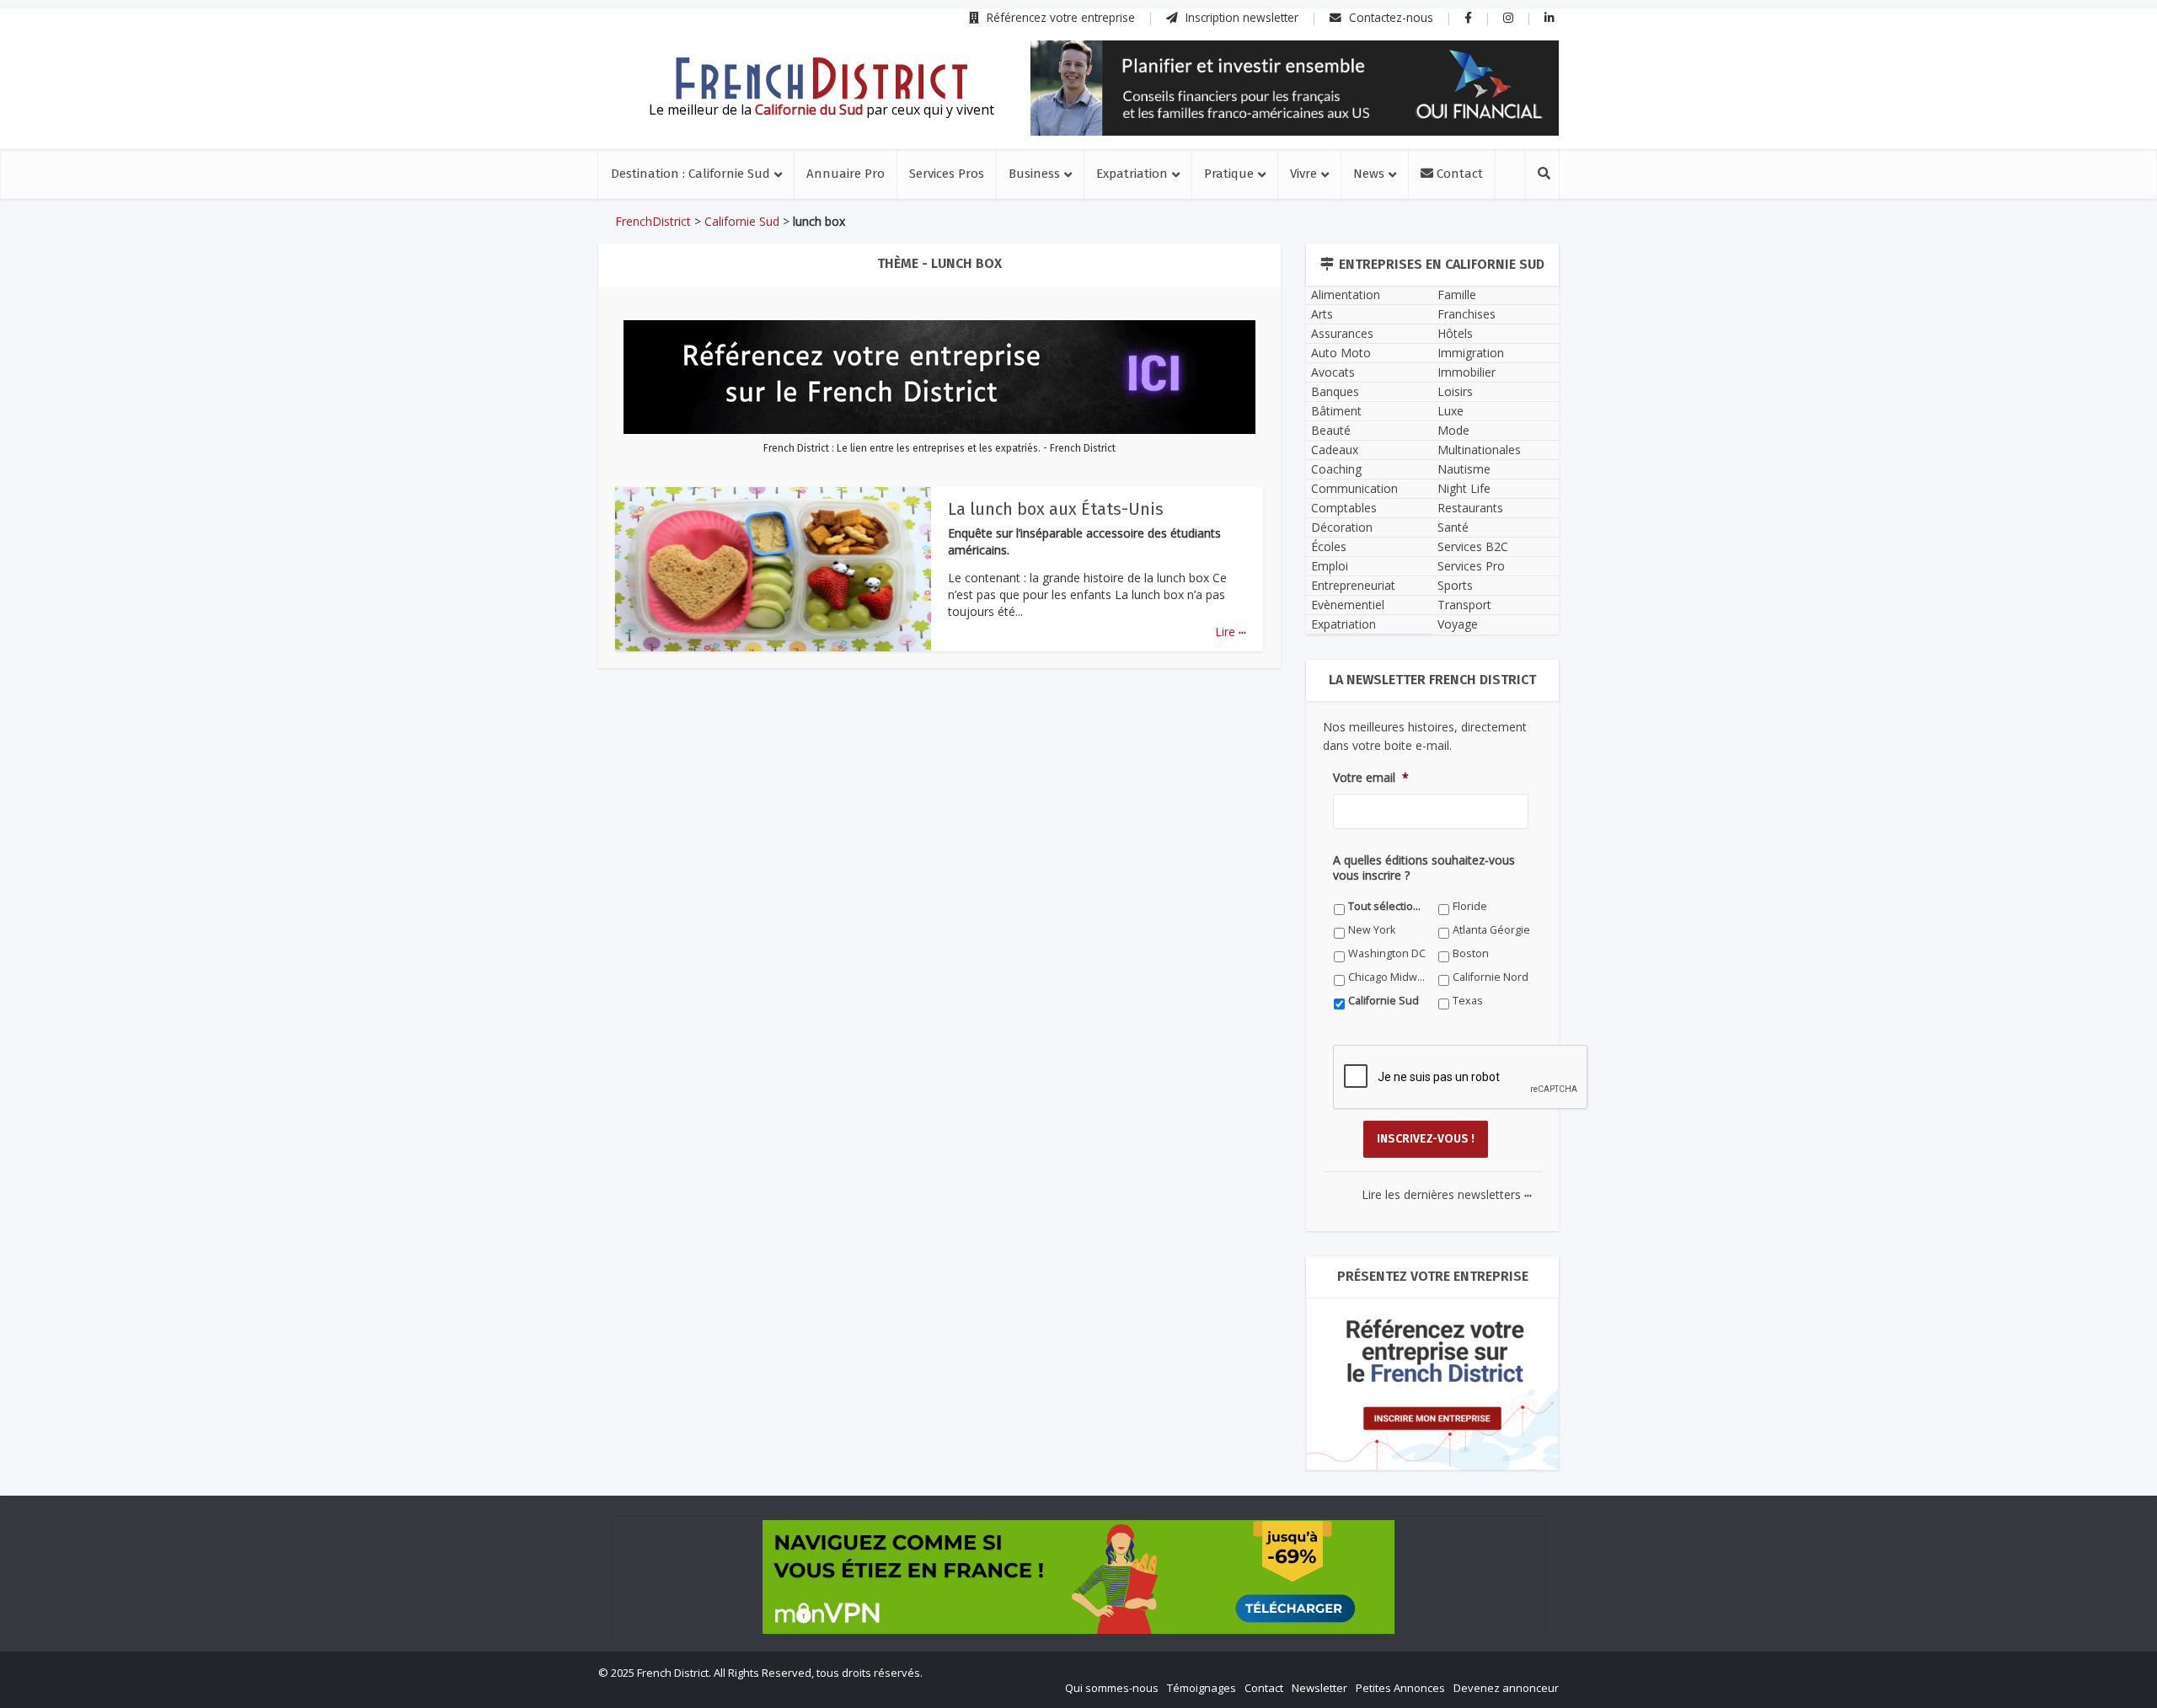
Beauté (1331, 430)
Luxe (1450, 411)
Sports (1455, 585)
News (1369, 174)
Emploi (1330, 566)
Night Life (1464, 488)
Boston (1471, 953)
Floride (1470, 906)
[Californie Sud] (822, 78)
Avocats (1333, 372)
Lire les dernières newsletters (1447, 1194)
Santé (1453, 527)
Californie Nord (1491, 977)
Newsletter (1319, 1688)
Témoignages (1202, 1688)
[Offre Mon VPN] (1078, 1577)
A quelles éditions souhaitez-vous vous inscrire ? (1424, 868)
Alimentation (1346, 294)
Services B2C (1473, 546)
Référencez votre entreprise (1059, 17)
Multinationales (1479, 450)
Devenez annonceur (1506, 1688)
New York (1372, 930)
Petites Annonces (1400, 1688)
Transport (1464, 605)
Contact (1458, 174)
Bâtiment (1336, 411)
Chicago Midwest (1387, 977)
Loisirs (1455, 391)
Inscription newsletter (1240, 17)
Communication (1354, 488)
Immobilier (1467, 372)
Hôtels (1455, 333)
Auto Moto (1341, 353)
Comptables (1344, 508)
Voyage (1458, 624)
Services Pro (1471, 566)
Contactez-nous (1389, 17)
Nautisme (1464, 469)
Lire (1231, 632)
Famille (1457, 294)
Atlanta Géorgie (1491, 930)
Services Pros (947, 174)
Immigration (1471, 353)
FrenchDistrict (653, 221)
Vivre (1303, 174)
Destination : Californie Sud (690, 174)
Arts (1322, 314)
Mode (1453, 430)
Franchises (1467, 314)
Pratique (1229, 174)
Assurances (1342, 333)
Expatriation (1132, 174)
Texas (1468, 1001)
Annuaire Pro (846, 174)
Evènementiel (1348, 605)
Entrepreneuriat (1353, 585)
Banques (1335, 391)
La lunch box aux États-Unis (1056, 509)
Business (1034, 174)
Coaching (1336, 469)
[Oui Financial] (1295, 88)
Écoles (1329, 546)
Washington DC (1387, 953)
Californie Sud (742, 221)
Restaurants (1470, 508)
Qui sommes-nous (1112, 1688)
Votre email (1371, 778)
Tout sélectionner (1387, 906)
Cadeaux (1335, 450)
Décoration (1342, 527)
